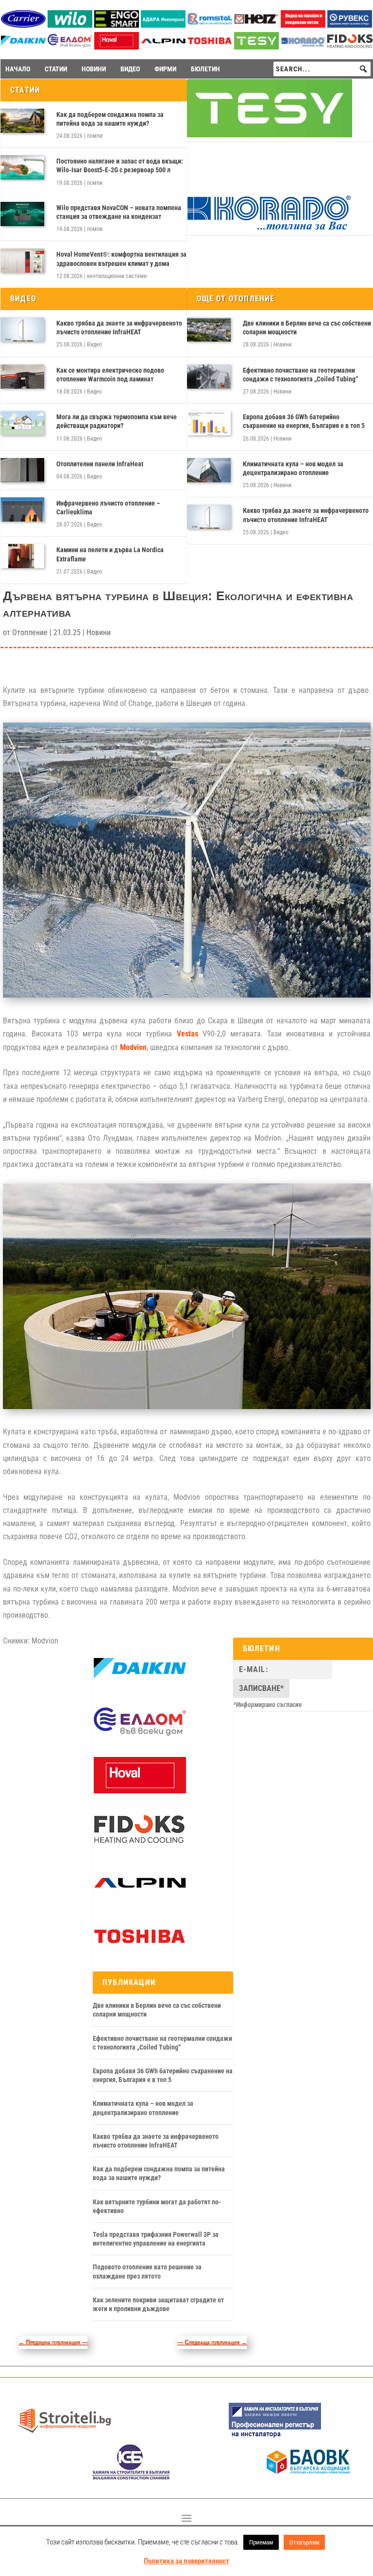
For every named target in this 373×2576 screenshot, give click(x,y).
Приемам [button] (261, 2542)
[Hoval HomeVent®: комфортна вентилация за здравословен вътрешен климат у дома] (22, 261)
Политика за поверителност (186, 2561)
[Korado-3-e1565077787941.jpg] (303, 47)
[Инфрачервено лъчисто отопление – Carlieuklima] (22, 509)
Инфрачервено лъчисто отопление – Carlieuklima (108, 508)
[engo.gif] (117, 25)
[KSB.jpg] (131, 2477)
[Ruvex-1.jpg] (350, 25)
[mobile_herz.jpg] (256, 25)
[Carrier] (23, 25)
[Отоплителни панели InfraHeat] (22, 470)
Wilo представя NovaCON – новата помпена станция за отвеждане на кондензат (119, 212)
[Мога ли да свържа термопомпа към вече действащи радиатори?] (22, 423)
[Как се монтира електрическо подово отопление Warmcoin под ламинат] (22, 377)
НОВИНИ (94, 69)
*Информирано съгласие (268, 1705)
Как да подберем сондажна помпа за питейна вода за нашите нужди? (110, 119)
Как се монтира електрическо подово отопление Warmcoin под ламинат (110, 375)
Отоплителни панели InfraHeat (100, 464)
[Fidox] (350, 47)
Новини (282, 345)
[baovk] (308, 2477)
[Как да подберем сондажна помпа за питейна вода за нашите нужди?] (22, 121)
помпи (95, 136)
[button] (363, 69)
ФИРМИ (165, 69)
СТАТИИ (56, 69)
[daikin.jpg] (23, 47)
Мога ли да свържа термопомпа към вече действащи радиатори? (117, 421)
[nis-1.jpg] (275, 2437)
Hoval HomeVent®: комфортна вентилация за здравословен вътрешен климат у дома (121, 259)
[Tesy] (256, 47)
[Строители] (65, 2437)
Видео (94, 345)
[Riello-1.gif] (303, 25)
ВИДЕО (130, 69)
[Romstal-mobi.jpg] (210, 25)
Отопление (30, 632)
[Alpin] (163, 47)
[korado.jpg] (270, 229)
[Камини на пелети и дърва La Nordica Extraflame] (22, 556)
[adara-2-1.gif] (163, 25)
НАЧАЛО (18, 69)
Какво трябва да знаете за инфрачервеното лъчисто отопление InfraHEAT (119, 328)
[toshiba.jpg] (210, 47)
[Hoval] (117, 47)
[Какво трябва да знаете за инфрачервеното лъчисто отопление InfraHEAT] (22, 329)
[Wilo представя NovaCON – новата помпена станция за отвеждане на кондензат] (22, 214)
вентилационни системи (117, 276)
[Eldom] (70, 47)
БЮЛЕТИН (205, 69)
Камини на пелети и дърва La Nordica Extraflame (110, 554)
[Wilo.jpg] (70, 25)
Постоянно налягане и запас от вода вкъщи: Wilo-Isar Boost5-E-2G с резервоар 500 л (120, 165)
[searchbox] (322, 69)
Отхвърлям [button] (304, 2542)
